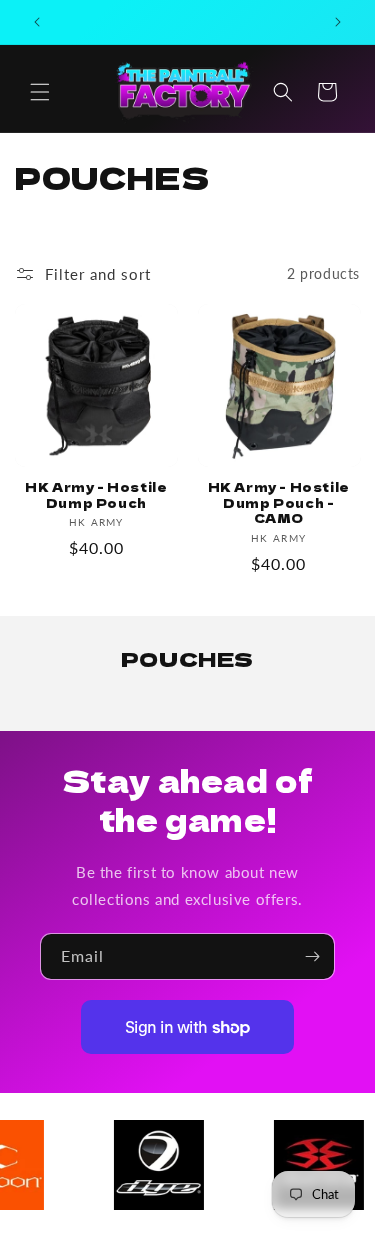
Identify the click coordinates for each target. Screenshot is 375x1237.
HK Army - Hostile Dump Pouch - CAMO (279, 502)
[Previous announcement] (37, 22)
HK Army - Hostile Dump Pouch (96, 494)
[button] (40, 92)
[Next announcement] (338, 22)
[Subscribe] (312, 956)
